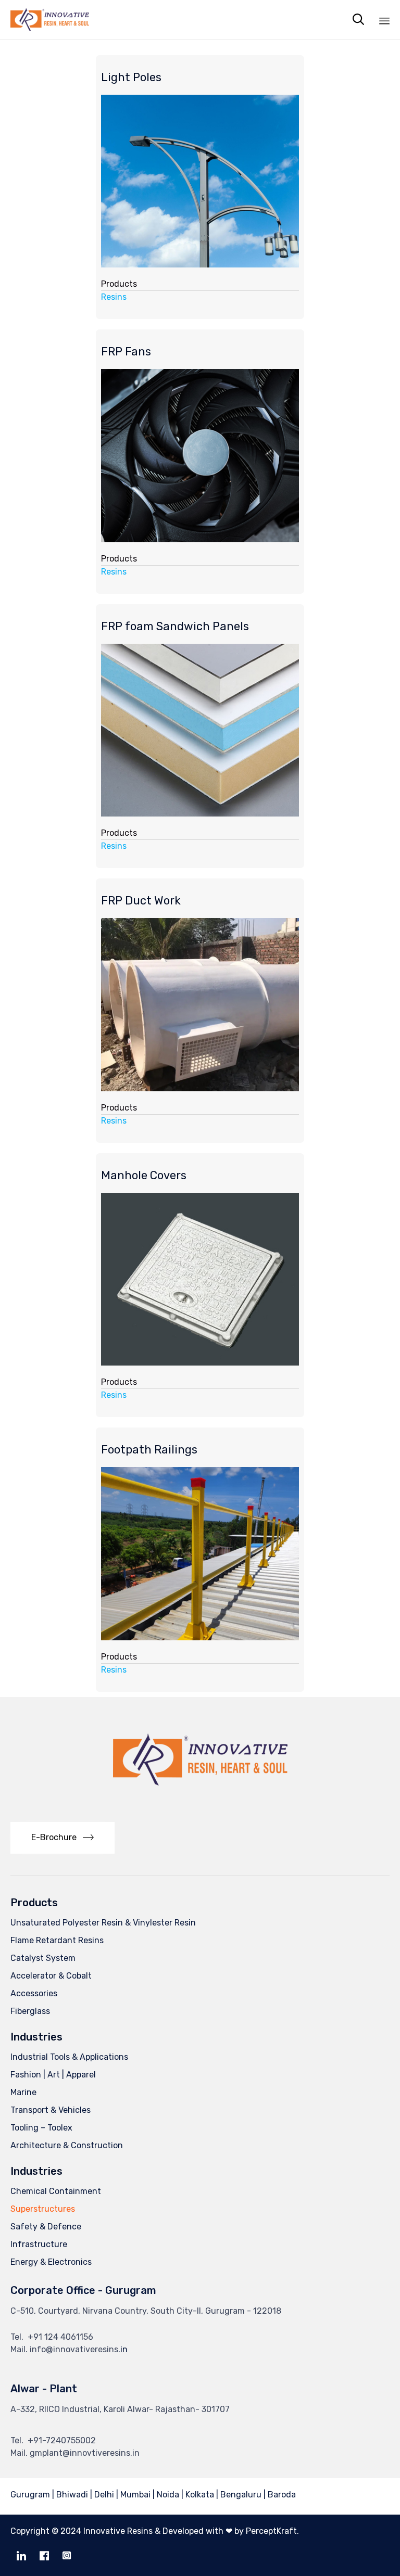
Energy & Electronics (51, 2262)
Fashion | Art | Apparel (53, 2075)
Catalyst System (43, 1958)
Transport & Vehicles (51, 2110)
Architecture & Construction (67, 2145)
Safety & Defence (46, 2227)
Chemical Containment (56, 2191)
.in (123, 2349)
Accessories (34, 1993)
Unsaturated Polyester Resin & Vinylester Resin (103, 1923)
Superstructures (43, 2209)
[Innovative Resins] (50, 20)
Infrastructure (39, 2244)
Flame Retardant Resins (57, 1940)
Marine (23, 2092)
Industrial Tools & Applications (69, 2057)
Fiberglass (30, 2011)
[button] (63, 1838)
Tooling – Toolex (41, 2128)
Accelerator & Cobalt (51, 1976)
